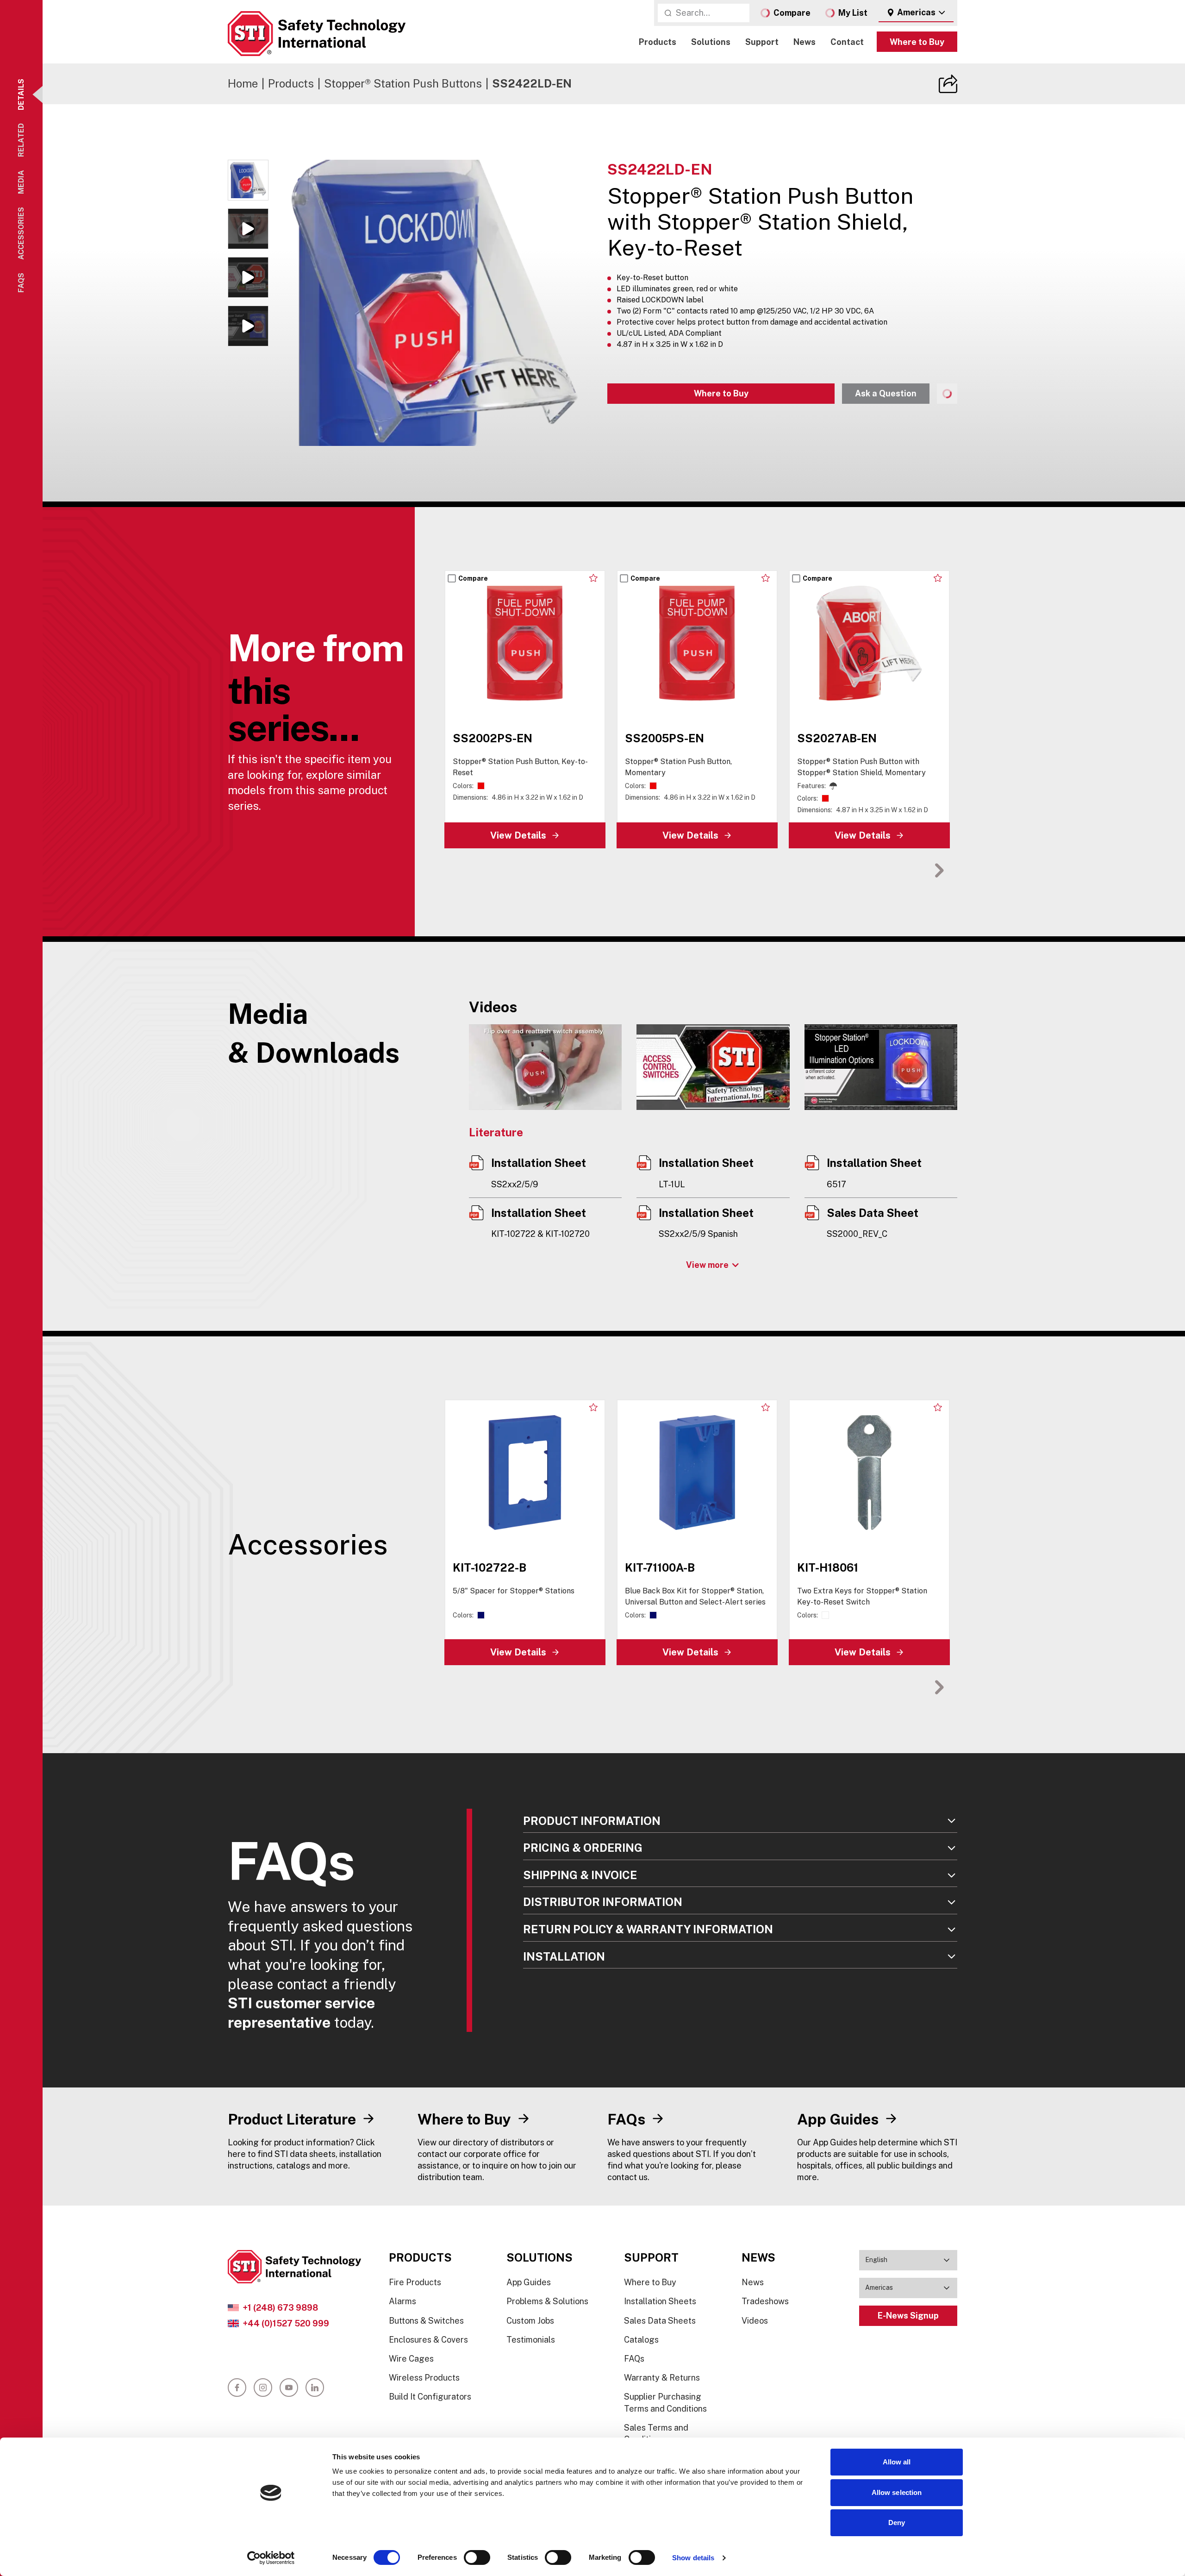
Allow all (897, 2462)
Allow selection (897, 2492)
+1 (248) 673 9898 (280, 2308)
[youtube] (289, 2388)
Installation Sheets (660, 2301)
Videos (755, 2321)
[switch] (477, 2557)
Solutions (711, 42)
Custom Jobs (530, 2321)
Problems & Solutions (547, 2301)
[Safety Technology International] (317, 34)
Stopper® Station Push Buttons (403, 83)
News (805, 42)
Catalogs (641, 2340)
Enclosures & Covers (428, 2340)
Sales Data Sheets (660, 2321)
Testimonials (531, 2340)
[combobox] (916, 13)
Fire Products (415, 2282)
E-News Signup (908, 2316)
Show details (693, 2558)
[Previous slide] (911, 870)
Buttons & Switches (426, 2321)
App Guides (529, 2282)
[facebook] (237, 2388)
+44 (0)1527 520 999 (286, 2323)
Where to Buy (917, 42)
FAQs (634, 2359)
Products (658, 42)
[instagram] (263, 2388)
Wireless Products (424, 2378)
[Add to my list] (594, 578)
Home (243, 83)
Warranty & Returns (662, 2378)
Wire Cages (411, 2359)
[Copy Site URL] (948, 84)
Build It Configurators (430, 2397)
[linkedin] (315, 2388)
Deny (897, 2523)
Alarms (402, 2301)
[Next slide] (939, 870)
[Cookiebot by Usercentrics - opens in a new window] (271, 2558)
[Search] (668, 13)
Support (762, 42)
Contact (847, 42)
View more (707, 1265)
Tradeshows (765, 2301)
